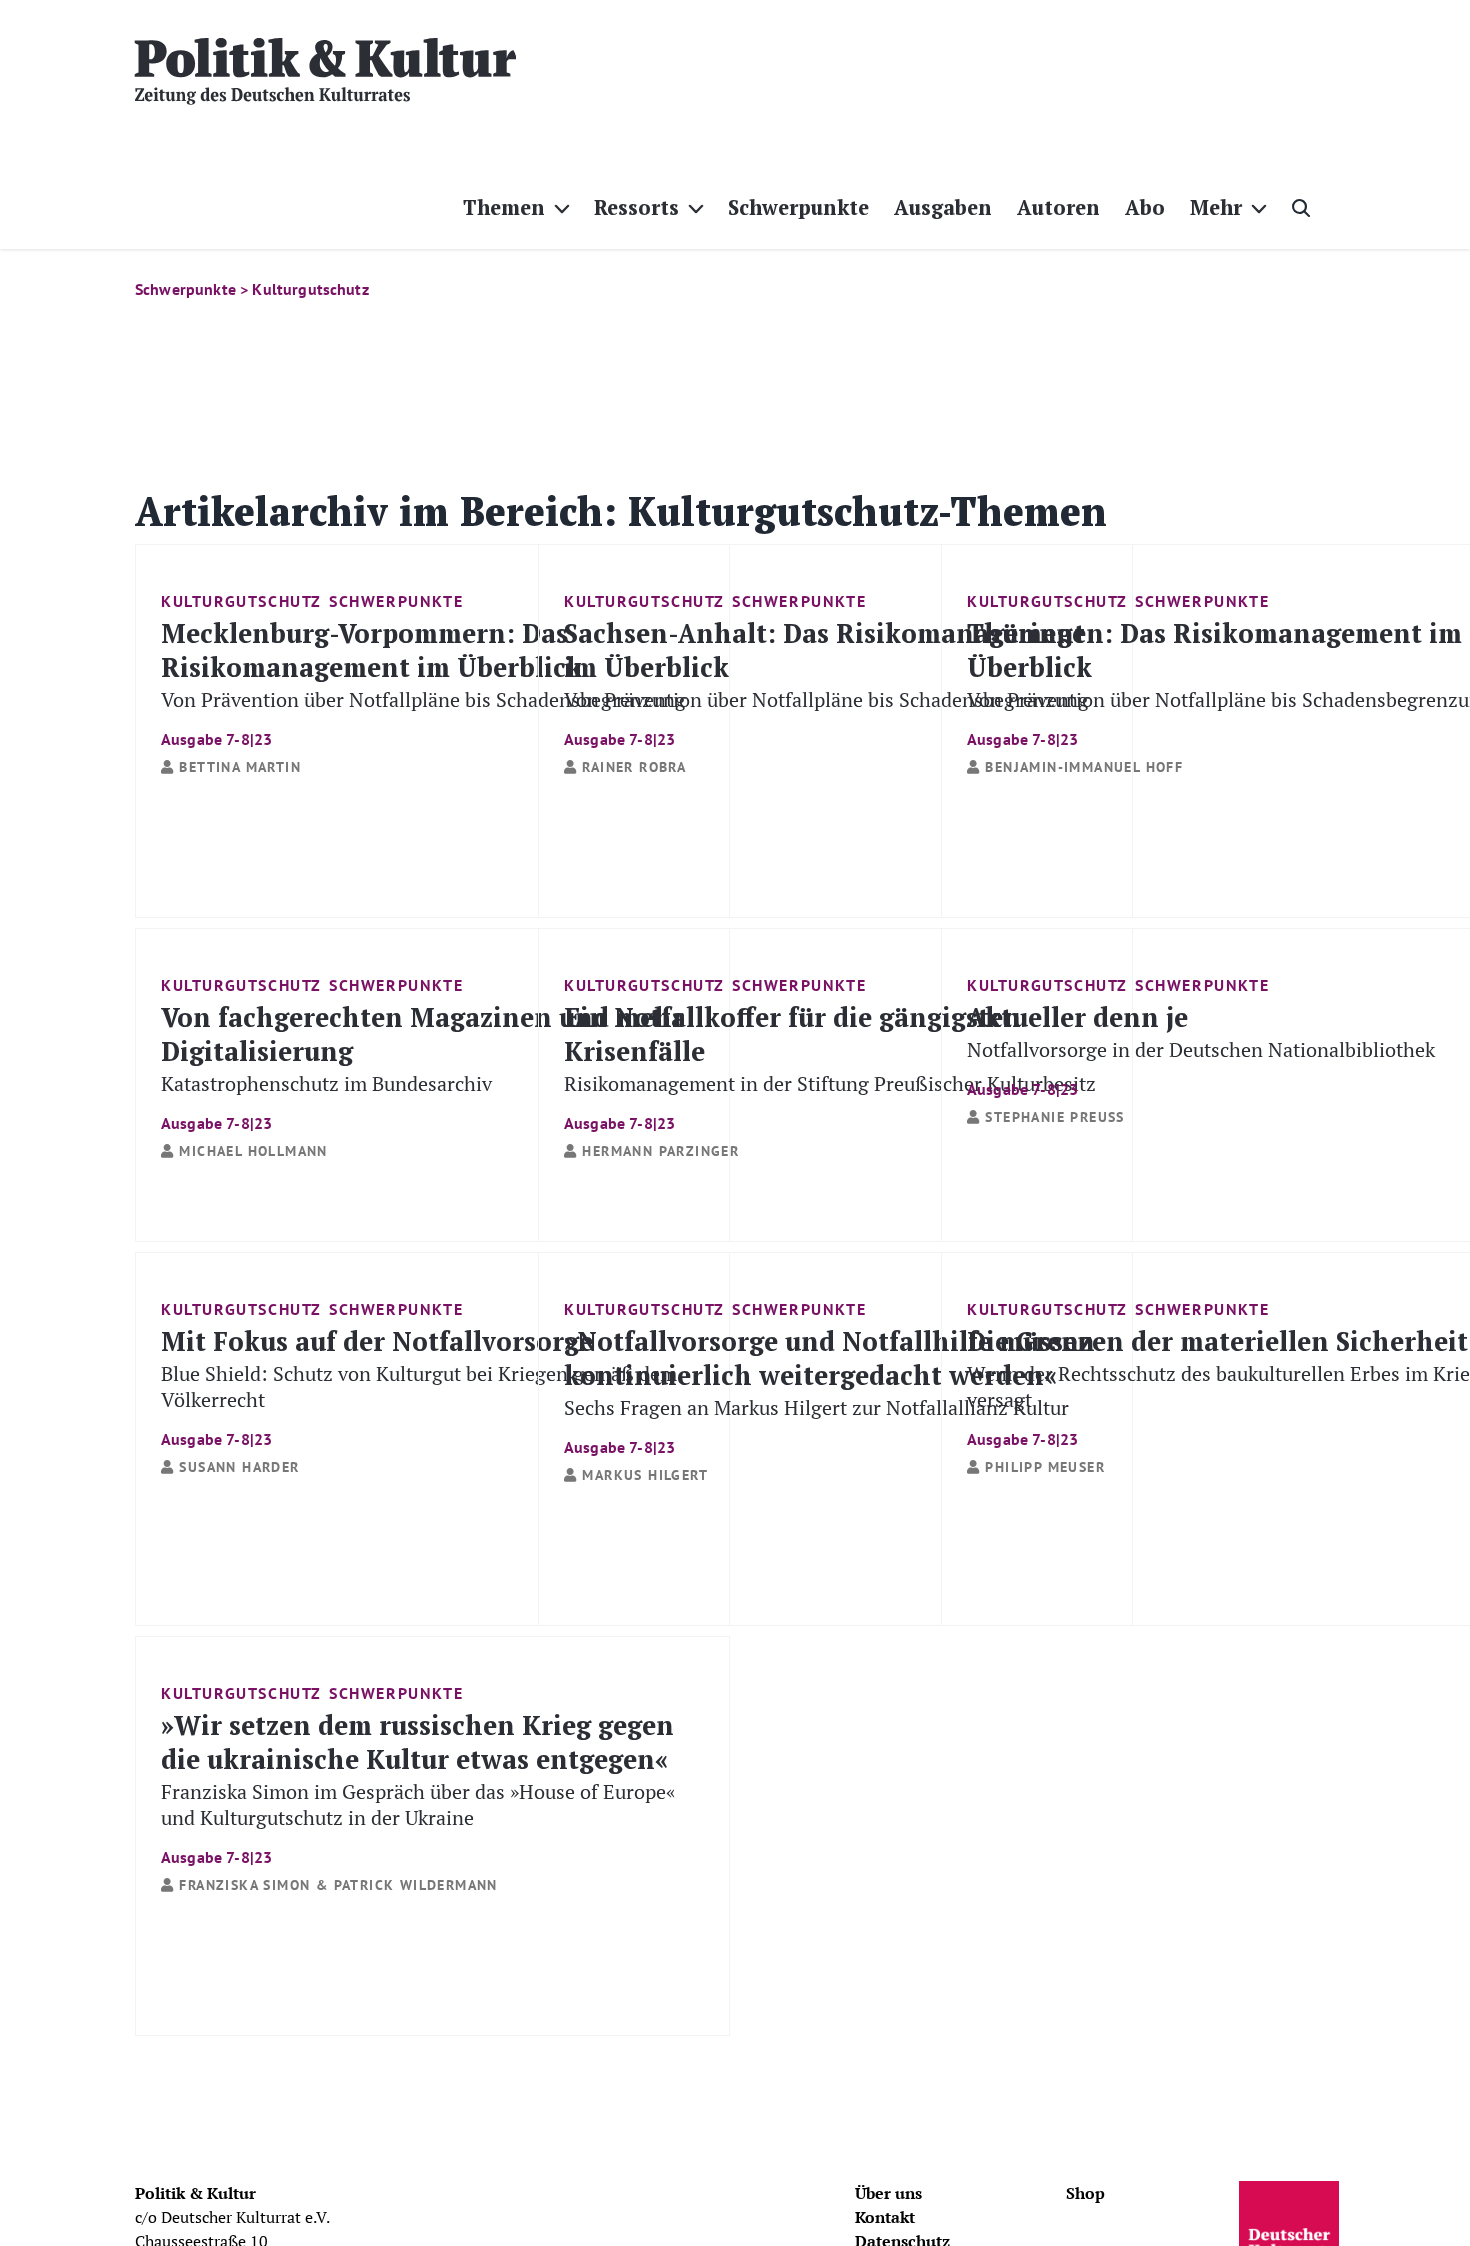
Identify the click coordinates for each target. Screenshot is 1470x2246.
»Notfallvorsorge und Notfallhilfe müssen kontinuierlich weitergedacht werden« (829, 1389)
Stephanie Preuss (1054, 1117)
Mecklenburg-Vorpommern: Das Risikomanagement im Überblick (423, 681)
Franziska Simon (244, 1885)
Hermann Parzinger (660, 1151)
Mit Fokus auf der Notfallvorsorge (419, 1385)
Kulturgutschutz (241, 601)
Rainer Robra (634, 767)
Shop (1085, 2193)
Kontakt (885, 2217)
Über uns (888, 2193)
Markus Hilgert (645, 1475)
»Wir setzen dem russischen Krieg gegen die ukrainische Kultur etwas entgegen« (418, 1786)
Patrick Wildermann (416, 1885)
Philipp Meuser (1045, 1467)
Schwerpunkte (396, 601)
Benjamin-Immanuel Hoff (1084, 767)
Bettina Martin (240, 767)
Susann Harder (239, 1467)
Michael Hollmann (253, 1151)
